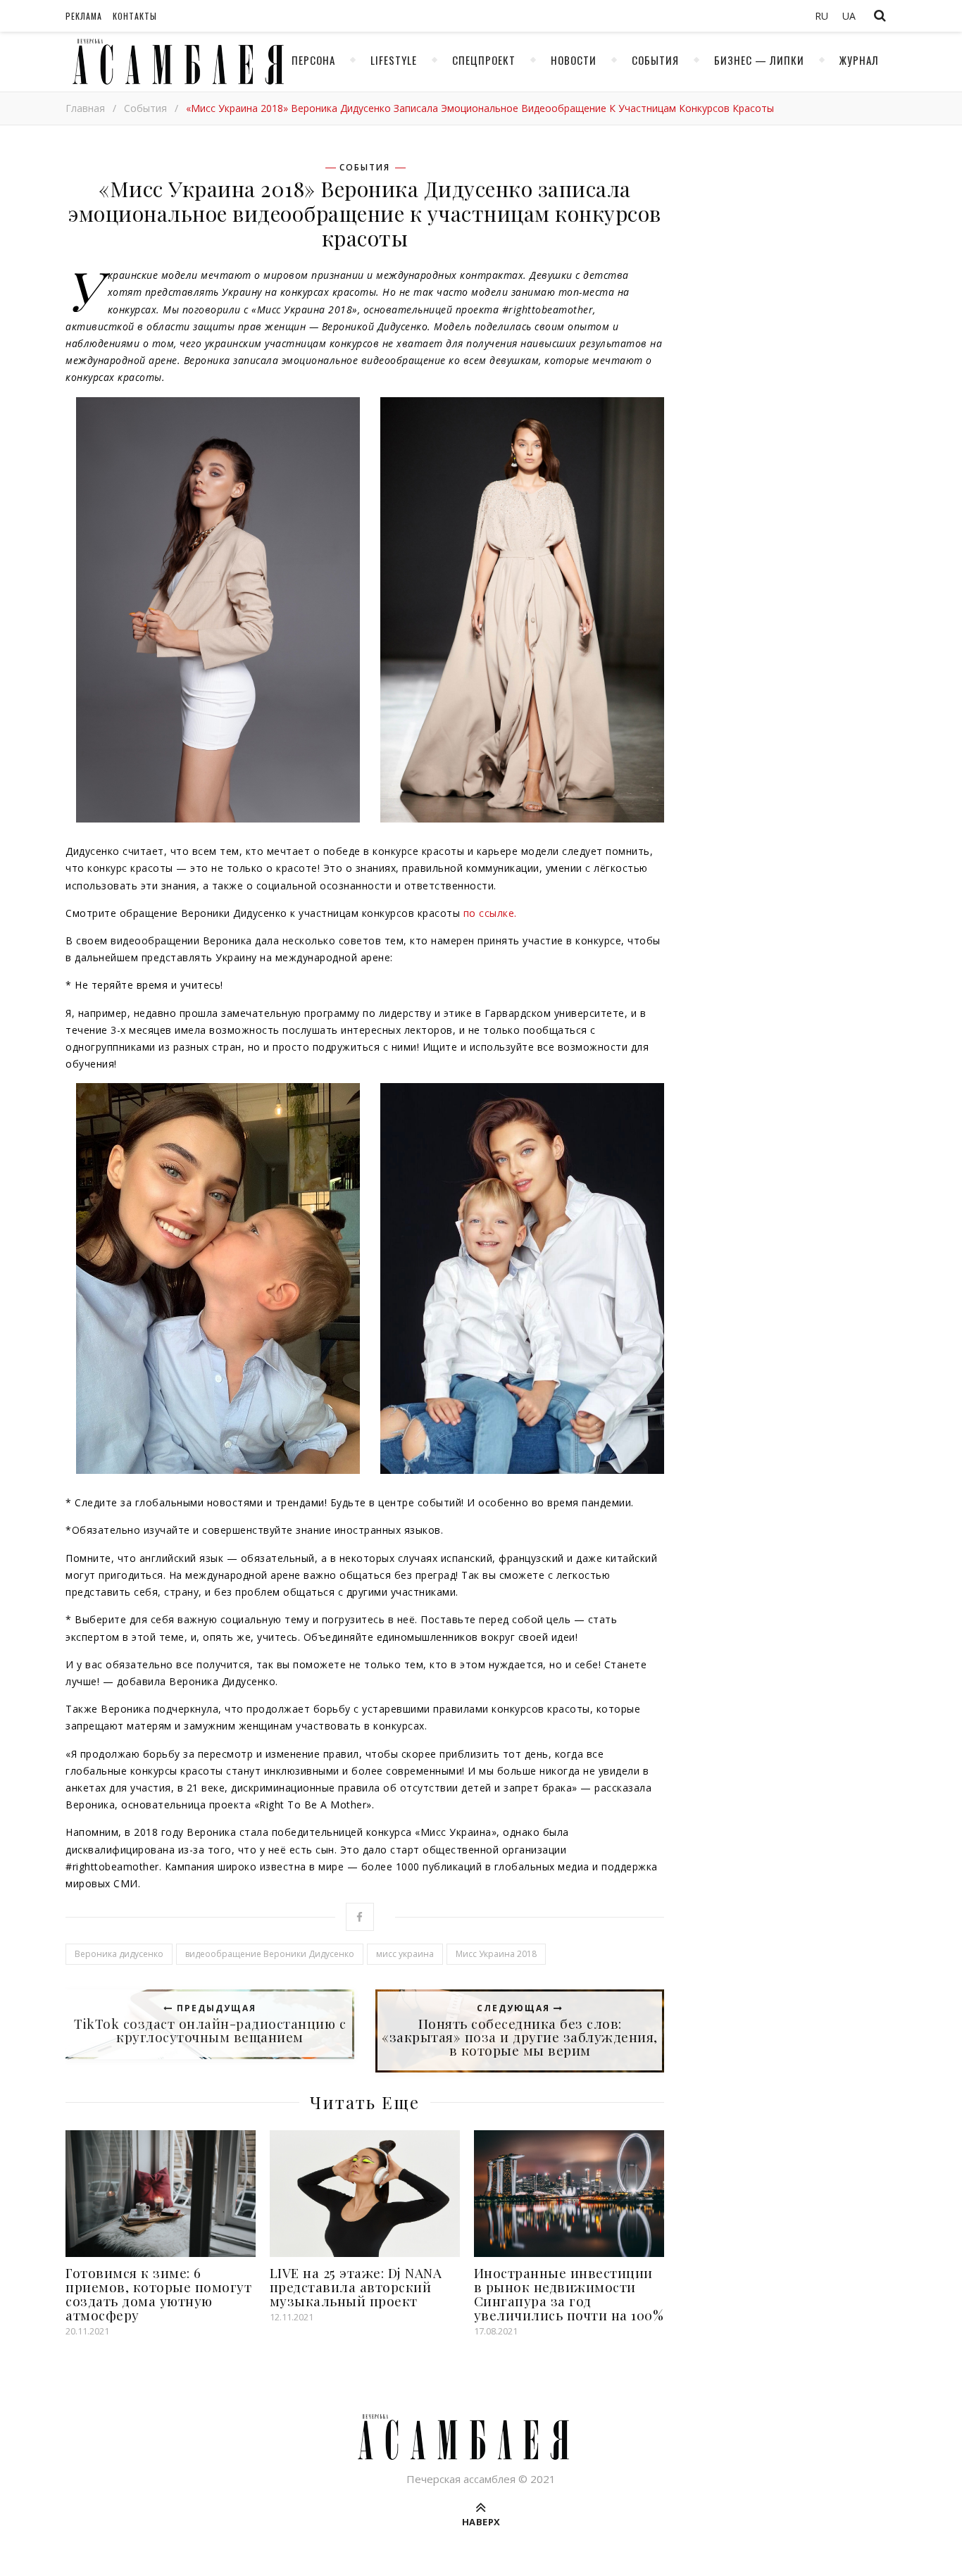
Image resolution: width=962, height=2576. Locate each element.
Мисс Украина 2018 (496, 1954)
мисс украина (405, 1954)
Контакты (135, 16)
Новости (574, 60)
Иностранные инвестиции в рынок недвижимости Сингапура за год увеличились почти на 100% (569, 2294)
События (655, 60)
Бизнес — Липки (759, 60)
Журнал (859, 60)
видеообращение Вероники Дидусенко (270, 1954)
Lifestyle (394, 60)
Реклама (84, 16)
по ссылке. (490, 913)
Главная (85, 108)
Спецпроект (484, 60)
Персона (313, 60)
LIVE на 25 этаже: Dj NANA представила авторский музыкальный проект (356, 2287)
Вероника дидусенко (119, 1954)
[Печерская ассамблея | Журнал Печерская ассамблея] (175, 62)
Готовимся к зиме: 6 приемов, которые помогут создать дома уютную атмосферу (158, 2294)
